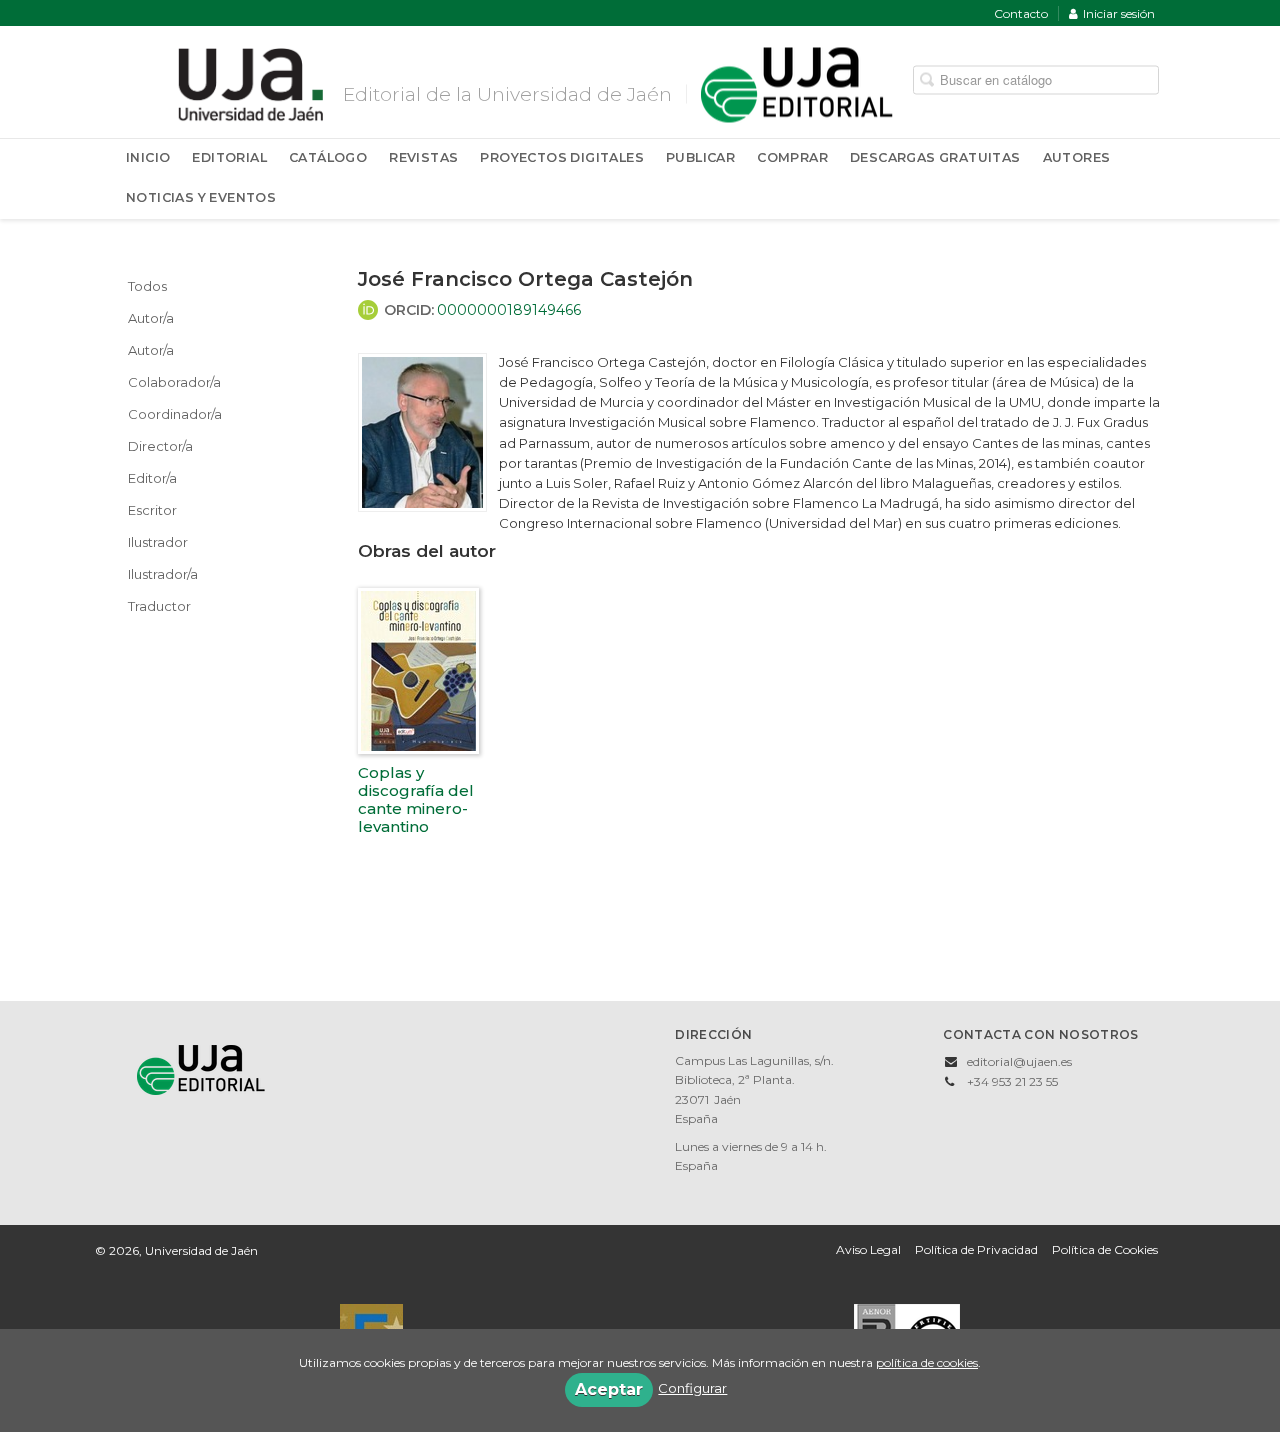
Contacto (1021, 13)
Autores (1077, 157)
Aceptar (609, 1389)
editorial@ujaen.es (1019, 1061)
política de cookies (927, 1362)
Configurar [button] (692, 1388)
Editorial (229, 157)
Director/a (160, 446)
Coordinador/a (175, 414)
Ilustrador (158, 542)
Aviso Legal (868, 1249)
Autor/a (151, 318)
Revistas (423, 157)
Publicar (700, 157)
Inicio (148, 157)
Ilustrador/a (163, 574)
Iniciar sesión (1119, 13)
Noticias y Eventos (201, 197)
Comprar (792, 157)
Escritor (152, 510)
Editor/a (152, 478)
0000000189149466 (509, 310)
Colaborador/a (174, 382)
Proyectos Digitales (562, 157)
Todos (147, 286)
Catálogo (328, 157)
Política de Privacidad (976, 1249)
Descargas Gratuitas (935, 157)
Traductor (159, 606)
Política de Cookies (1105, 1249)
